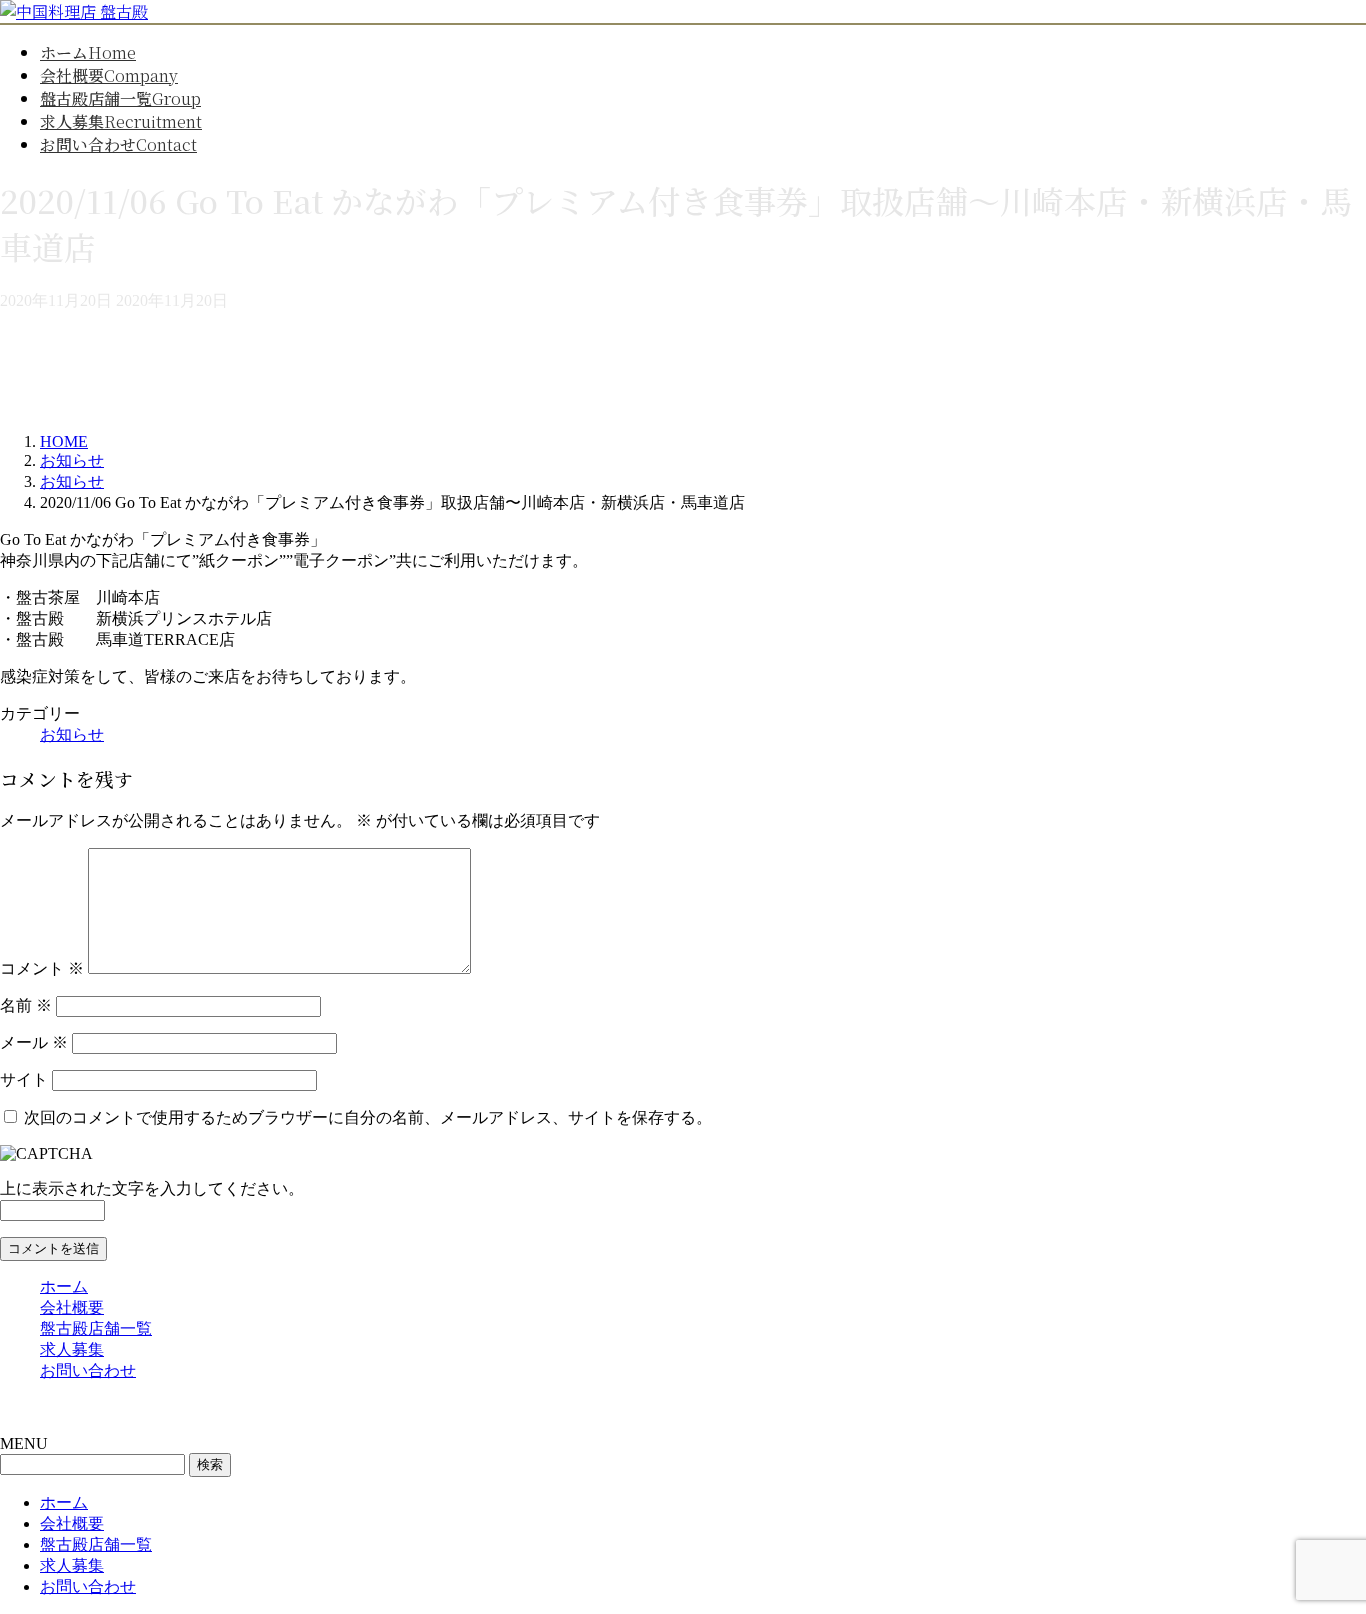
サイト (24, 1079)
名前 (26, 1005)
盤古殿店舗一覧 (96, 1328)
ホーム (64, 1286)
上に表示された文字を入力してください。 (152, 1188)
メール (34, 1042)
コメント (42, 968)
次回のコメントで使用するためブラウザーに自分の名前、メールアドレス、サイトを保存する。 (368, 1117)
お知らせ (72, 734)
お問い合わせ (88, 1370)
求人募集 (72, 1349)
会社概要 (72, 1307)
